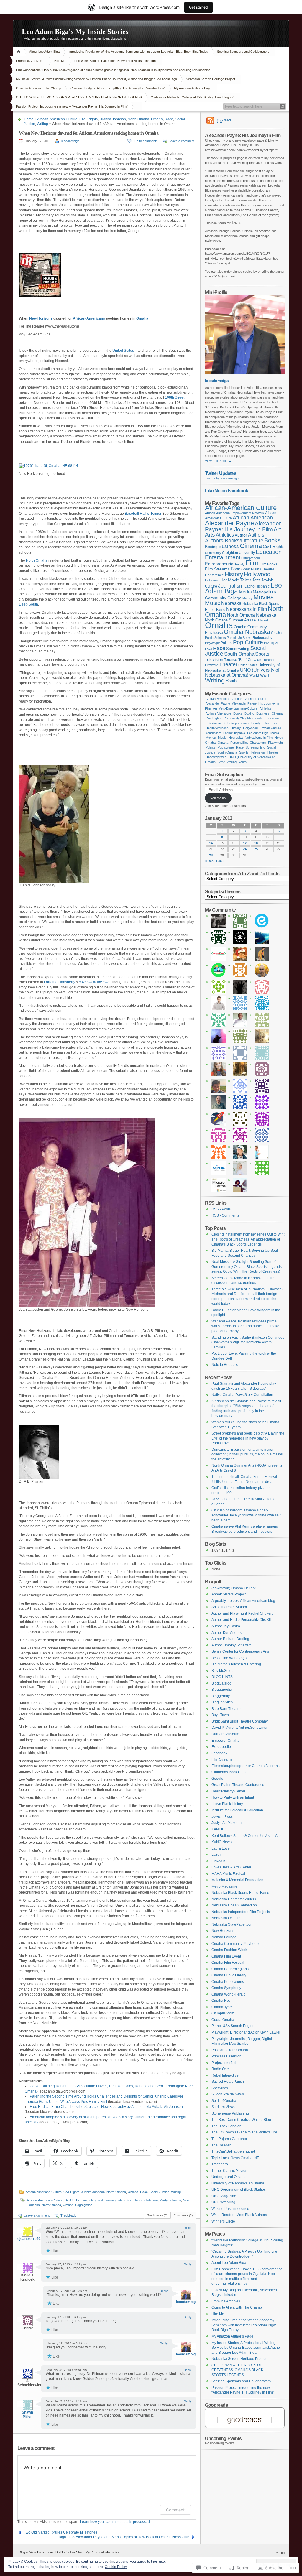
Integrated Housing (102, 2200)
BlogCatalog (221, 1683)
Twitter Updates (221, 473)
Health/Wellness (217, 728)
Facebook (219, 1753)
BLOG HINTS (222, 1677)
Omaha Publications (228, 1982)
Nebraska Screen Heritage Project (210, 79)
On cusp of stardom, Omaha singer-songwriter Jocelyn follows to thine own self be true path (246, 1515)
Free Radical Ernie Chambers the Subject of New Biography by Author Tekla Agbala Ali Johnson (106, 2107)
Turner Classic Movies (229, 2171)
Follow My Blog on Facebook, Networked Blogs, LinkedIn (115, 61)
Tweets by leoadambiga (222, 478)
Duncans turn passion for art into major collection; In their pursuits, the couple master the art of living (247, 1454)
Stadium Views (223, 2107)
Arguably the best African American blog (243, 1601)
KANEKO (219, 1829)
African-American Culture (57, 119)
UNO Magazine (224, 2196)
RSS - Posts (221, 1209)
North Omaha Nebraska (252, 615)
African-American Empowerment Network (235, 513)
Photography (262, 638)
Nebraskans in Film (247, 609)
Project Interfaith (224, 2063)
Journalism (231, 586)
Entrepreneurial (220, 564)
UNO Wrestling (223, 2202)
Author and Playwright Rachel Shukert (242, 1613)
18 (256, 843)
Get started (198, 7)
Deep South (28, 604)
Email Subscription (224, 774)
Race (169, 119)
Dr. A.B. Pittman (76, 2200)
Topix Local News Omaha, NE (235, 2158)
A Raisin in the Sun (94, 982)
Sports (262, 654)
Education (269, 552)
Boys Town (220, 1715)
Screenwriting (238, 649)
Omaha (157, 119)
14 (211, 843)
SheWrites (220, 2088)
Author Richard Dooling (230, 1639)
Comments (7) (183, 2215)
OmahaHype (222, 2007)
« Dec (209, 861)
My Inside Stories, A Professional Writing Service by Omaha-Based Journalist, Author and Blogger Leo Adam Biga (96, 79)
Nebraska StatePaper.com (232, 1924)
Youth (231, 681)
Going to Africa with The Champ (38, 88)
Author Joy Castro (226, 1626)
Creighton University (238, 553)
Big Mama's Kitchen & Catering (236, 1664)
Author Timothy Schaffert (231, 1645)
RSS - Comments (225, 1215)
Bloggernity (221, 1696)
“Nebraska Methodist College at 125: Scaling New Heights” (193, 97)
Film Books (268, 564)
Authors (256, 535)
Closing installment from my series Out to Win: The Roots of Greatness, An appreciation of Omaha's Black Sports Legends (248, 1239)
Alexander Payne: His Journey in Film (243, 526)
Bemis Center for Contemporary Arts (240, 1651)
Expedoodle (221, 1747)
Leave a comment (182, 141)
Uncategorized (216, 757)
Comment (175, 2510)
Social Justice (159, 2192)
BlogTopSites (222, 1702)
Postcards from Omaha (230, 2050)
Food (235, 569)
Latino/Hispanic (257, 586)
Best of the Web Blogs (229, 1658)
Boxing (211, 547)
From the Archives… (31, 61)
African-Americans (89, 318)
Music (213, 603)
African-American (218, 699)
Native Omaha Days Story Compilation (242, 1395)
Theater (228, 664)
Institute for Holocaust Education (237, 1810)
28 (211, 855)
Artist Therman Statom (229, 1607)
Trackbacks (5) (157, 2215)
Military (247, 598)
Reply (188, 2228)
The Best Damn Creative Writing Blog (241, 2120)
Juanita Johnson (113, 119)
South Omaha (239, 654)
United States (123, 351)
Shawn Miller (27, 2414)
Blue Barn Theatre (226, 1709)
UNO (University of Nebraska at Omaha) (242, 673)
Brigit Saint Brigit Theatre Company (240, 1721)
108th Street (175, 397)
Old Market (260, 620)
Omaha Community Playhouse (236, 1944)
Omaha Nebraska (247, 632)
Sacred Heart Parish (228, 2082)
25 (256, 849)
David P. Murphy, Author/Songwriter (239, 1728)
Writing (42, 124)
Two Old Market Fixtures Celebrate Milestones (61, 2532)
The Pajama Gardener (229, 2139)
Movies (264, 597)
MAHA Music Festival (228, 1874)
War (222, 762)
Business (229, 546)
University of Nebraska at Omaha (238, 2183)
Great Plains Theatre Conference (238, 1785)
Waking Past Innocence (230, 2209)
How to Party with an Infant (233, 1797)
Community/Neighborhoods (243, 718)
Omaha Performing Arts (230, 1969)
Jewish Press (222, 1817)
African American (253, 518)
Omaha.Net (221, 2001)
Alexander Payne (229, 523)
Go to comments (146, 141)
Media (245, 592)
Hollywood (257, 574)
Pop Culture (248, 642)
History (234, 574)
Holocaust (212, 580)
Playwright (212, 643)
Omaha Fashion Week (229, 1950)
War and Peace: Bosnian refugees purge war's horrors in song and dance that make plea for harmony (245, 1326)
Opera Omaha (223, 2020)
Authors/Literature (218, 713)
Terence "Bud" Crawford (243, 660)
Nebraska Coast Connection (234, 1905)
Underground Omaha (229, 2177)
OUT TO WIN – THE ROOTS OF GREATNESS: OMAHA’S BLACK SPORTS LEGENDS (79, 97)
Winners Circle (223, 2221)
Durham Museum (225, 1734)
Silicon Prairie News (228, 2094)
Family (240, 564)
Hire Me (60, 61)
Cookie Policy (116, 2567)
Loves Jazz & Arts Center (231, 1867)
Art (277, 529)
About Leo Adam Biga (44, 52)
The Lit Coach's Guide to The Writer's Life (244, 2132)
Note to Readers (225, 1365)
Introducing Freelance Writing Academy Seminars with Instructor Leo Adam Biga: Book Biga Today (138, 52)
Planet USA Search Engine (233, 2026)
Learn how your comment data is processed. (115, 2522)
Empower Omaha (225, 1741)
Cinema (251, 546)
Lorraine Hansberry (60, 982)
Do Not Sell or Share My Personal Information (88, 2552)
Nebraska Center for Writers (234, 1899)
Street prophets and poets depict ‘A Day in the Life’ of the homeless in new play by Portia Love (248, 1438)
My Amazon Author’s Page (193, 88)
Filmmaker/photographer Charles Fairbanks (246, 1766)
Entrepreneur (251, 558)
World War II (260, 675)
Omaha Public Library (229, 1975)
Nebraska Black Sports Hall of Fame (240, 1893)
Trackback (68, 2215)
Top (282, 2553)
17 (245, 843)
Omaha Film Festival (228, 1963)
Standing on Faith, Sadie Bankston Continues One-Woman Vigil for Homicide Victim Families (248, 1342)
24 (245, 849)
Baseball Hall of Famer (143, 514)
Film (252, 563)
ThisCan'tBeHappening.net (233, 2151)
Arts (210, 535)
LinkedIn (218, 1861)
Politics (226, 643)
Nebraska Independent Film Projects (241, 1912)
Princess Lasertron (226, 2056)
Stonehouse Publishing (230, 2113)
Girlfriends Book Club (229, 1772)
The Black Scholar (226, 2126)
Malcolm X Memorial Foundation (237, 1880)
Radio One (220, 2069)
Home (20, 52)
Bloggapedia (222, 1690)
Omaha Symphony (226, 1988)
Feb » (220, 861)
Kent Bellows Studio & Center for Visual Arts (246, 1836)
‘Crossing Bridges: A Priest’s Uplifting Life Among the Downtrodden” (118, 88)
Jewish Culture (270, 728)
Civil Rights (88, 119)
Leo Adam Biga (258, 733)
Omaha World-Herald (229, 1994)
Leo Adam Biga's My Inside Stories (75, 32)
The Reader (221, 2145)
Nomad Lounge (224, 1937)
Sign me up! (218, 798)
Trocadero (220, 2164)
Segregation (84, 2205)
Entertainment (223, 557)
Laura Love (221, 1848)
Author (241, 535)
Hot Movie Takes (236, 580)
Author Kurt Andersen (229, 1633)
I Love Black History (227, 1804)
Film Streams (217, 569)
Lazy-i (216, 1855)
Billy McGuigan (224, 1671)
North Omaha (138, 119)
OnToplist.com (223, 2013)
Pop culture (226, 747)
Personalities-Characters (248, 743)
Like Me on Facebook (227, 491)
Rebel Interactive (225, 2075)
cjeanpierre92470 (32, 2239)
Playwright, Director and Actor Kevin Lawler (246, 2032)
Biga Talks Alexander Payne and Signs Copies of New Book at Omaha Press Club (124, 2537)
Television (214, 659)
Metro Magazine (224, 1886)
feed (223, 120)
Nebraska (231, 603)
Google (217, 1779)
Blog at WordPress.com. (36, 2552)
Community (213, 553)
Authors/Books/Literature (234, 541)
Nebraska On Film (226, 1918)
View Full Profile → (218, 461)
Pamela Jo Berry (239, 638)
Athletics (225, 535)
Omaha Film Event (226, 1956)
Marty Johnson (170, 2200)
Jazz (256, 580)
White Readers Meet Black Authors (239, 2215)
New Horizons (41, 318)
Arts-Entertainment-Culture (238, 708)
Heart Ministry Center (228, 1791)
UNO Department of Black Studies (239, 2190)
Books (272, 540)
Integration (125, 2200)
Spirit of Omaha (224, 2101)
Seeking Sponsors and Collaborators (243, 52)
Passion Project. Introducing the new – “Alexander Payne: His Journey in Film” (72, 106)
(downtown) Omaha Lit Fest (233, 1588)
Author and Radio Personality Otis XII (241, 1620)
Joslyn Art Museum (226, 1823)
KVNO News (221, 1842)
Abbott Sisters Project (229, 1594)
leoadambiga (70, 141)
